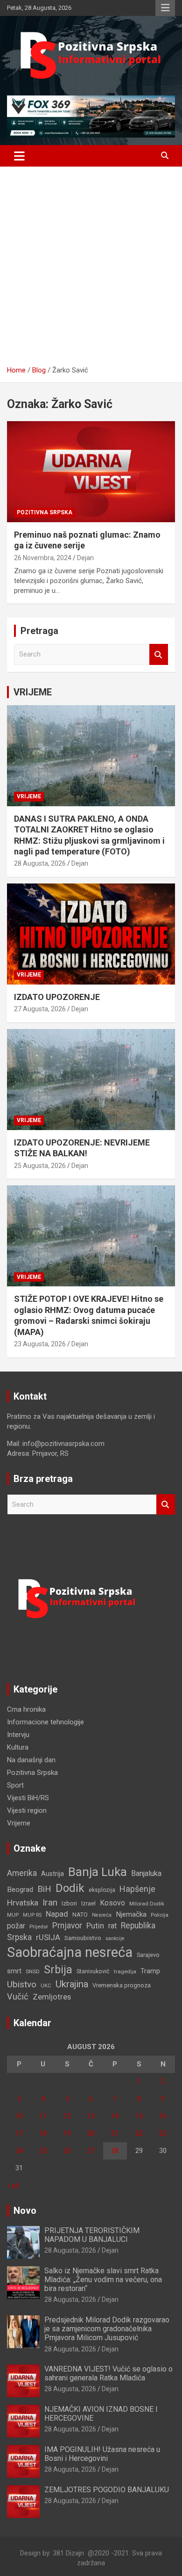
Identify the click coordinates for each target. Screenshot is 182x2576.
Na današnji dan (31, 1760)
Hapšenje (137, 1889)
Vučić (18, 1996)
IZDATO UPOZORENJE (57, 997)
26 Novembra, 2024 (43, 558)
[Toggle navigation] (19, 156)
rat (112, 1926)
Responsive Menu (165, 8)
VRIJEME (33, 692)
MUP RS (32, 1915)
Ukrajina (72, 1984)
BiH (44, 1889)
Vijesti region (27, 1810)
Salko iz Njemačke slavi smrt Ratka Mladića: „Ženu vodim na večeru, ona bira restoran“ (103, 2280)
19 (67, 2133)
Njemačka (131, 1914)
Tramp (150, 1971)
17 (19, 2133)
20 (91, 2133)
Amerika (22, 1873)
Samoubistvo (83, 1938)
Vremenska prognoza (122, 1985)
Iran (50, 1902)
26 (67, 2151)
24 (19, 2151)
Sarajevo (148, 1955)
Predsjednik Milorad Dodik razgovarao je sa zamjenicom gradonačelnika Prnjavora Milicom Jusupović (107, 2329)
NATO (80, 1915)
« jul (13, 2185)
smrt (14, 1971)
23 (163, 2133)
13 (91, 2116)
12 (67, 2116)
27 (91, 2151)
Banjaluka (146, 1873)
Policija (160, 1915)
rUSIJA (48, 1937)
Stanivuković (93, 1971)
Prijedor (39, 1927)
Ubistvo (22, 1984)
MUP (13, 1915)
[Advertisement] (91, 270)
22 (139, 2133)
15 (139, 2116)
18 (43, 2133)
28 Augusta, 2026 (40, 863)
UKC (46, 1985)
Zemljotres (52, 1997)
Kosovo (112, 1903)
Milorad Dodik (147, 1904)
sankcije (115, 1938)
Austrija (52, 1874)
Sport (15, 1785)
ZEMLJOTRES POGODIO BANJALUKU (107, 2490)
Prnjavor (67, 1926)
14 (115, 2116)
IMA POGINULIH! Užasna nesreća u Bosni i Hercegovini (102, 2454)
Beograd (20, 1890)
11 (43, 2116)
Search (159, 654)
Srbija (58, 1970)
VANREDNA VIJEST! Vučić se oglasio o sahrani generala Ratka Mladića (108, 2373)
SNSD (33, 1971)
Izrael (88, 1903)
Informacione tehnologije (45, 1722)
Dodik (70, 1888)
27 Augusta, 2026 (40, 1009)
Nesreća (102, 1915)
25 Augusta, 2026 (40, 1166)
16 (163, 2116)
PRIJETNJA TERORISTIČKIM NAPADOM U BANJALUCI (92, 2235)
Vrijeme (29, 796)
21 (115, 2133)
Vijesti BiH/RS (28, 1798)
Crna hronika (26, 1709)
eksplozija (102, 1890)
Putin (95, 1926)
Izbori (69, 1903)
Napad (57, 1914)
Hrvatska (23, 1903)
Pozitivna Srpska (45, 512)
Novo (25, 2211)
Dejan (85, 558)
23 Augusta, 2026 (40, 1344)
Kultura (18, 1747)
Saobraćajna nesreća (70, 1952)
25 (43, 2151)
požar (16, 1926)
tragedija (125, 1971)
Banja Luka (98, 1872)
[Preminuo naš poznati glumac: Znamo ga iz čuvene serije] (91, 471)
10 (19, 2116)
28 (115, 2151)
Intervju (18, 1735)
